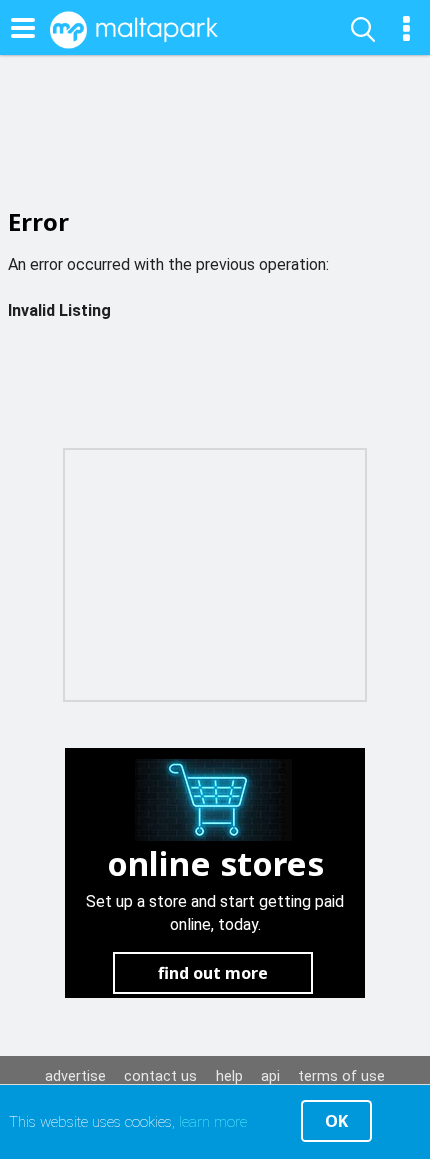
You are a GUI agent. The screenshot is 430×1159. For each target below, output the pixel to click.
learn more (213, 1122)
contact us (160, 1076)
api (270, 1076)
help (229, 1076)
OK (336, 1121)
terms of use (341, 1076)
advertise (75, 1076)
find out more (213, 973)
